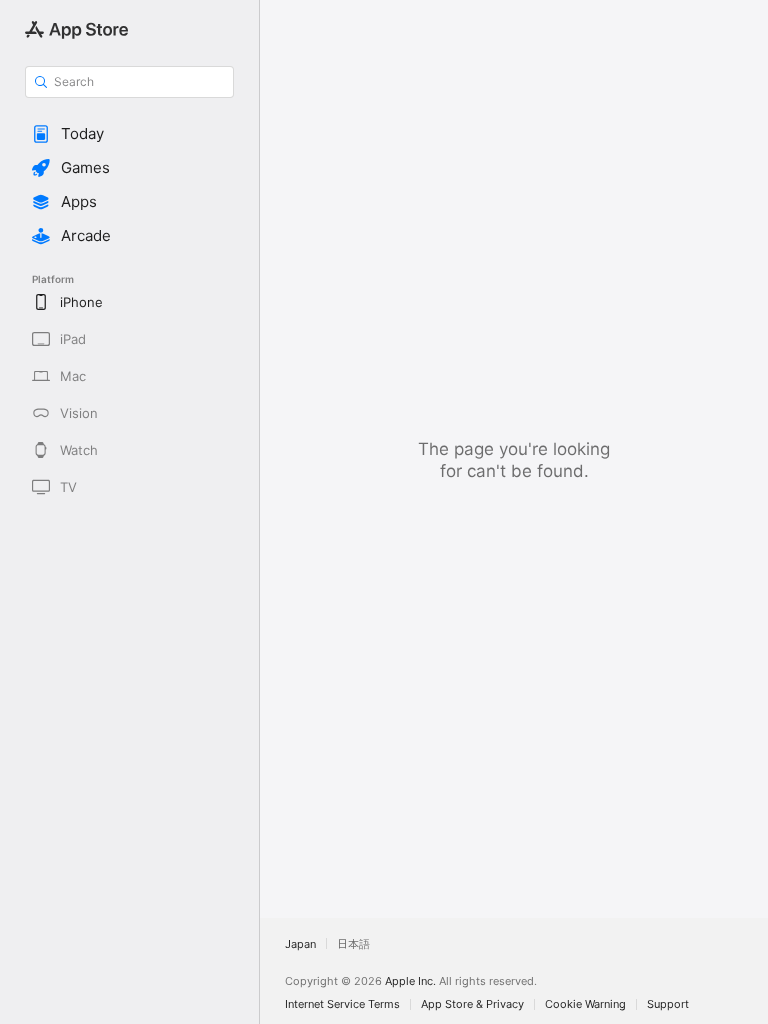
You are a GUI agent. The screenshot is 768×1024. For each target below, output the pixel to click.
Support (668, 1004)
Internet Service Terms (342, 1004)
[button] (129, 134)
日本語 (353, 943)
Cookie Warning (585, 1004)
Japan (300, 943)
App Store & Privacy (472, 1004)
